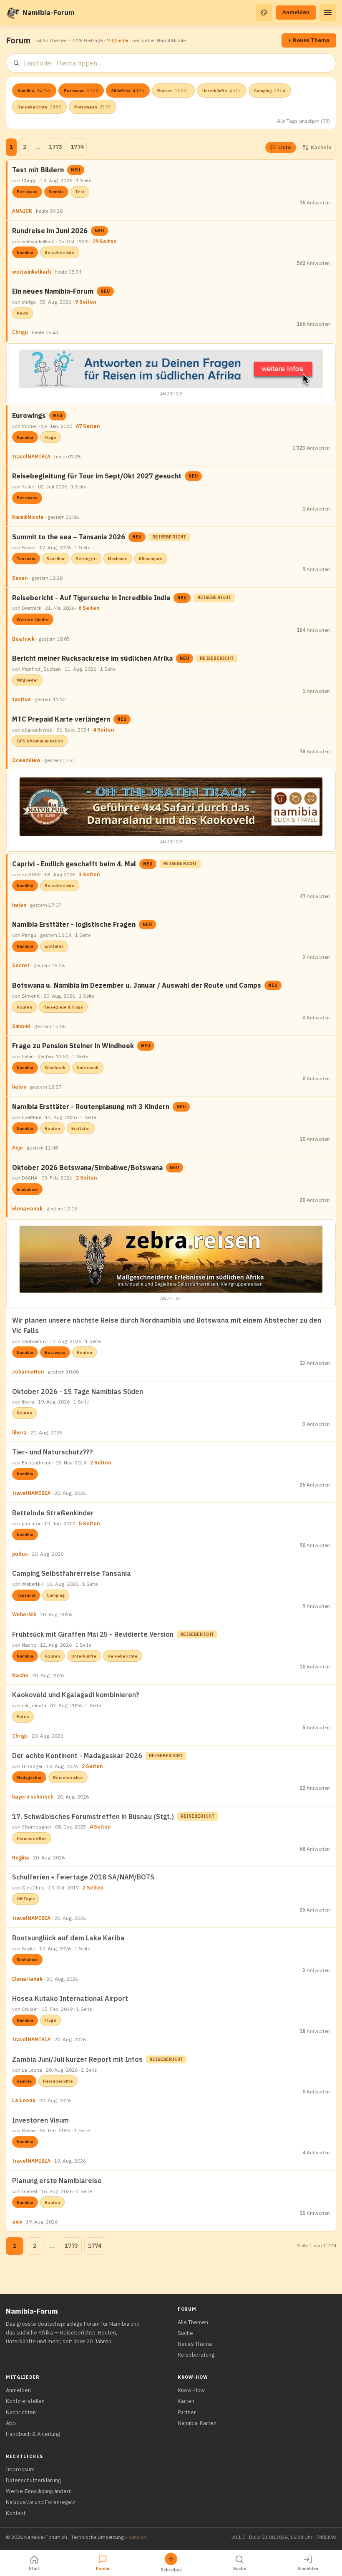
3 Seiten (89, 874)
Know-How (191, 2390)
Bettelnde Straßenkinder (53, 1513)
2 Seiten (86, 1178)
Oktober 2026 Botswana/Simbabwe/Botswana (87, 1167)
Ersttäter (54, 946)
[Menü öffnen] (328, 13)
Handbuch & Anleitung (33, 2434)
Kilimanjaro (151, 559)
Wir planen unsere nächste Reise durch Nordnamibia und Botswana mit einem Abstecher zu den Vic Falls (167, 1325)
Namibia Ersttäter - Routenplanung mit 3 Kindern (91, 1107)
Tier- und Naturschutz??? (53, 1452)
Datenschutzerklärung (33, 2480)
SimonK (21, 1026)
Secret (21, 965)
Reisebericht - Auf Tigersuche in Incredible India (91, 598)
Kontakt (16, 2513)
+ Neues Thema (309, 40)
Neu (76, 170)
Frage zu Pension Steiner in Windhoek (73, 1046)
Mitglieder (117, 40)
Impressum (20, 2469)
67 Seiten (88, 426)
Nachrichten (21, 2412)
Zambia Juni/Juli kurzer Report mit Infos (77, 2059)
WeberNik (24, 1614)
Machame (118, 559)
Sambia (56, 192)
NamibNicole (28, 517)
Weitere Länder (33, 620)
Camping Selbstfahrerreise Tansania (72, 1573)
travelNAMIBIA (31, 457)
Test (80, 192)
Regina (21, 1858)
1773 (55, 147)
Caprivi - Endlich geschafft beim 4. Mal (74, 864)
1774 (77, 147)
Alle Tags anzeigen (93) (303, 121)
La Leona (24, 2100)
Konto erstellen (25, 2401)
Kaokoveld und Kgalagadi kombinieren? (76, 1695)
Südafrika (128, 91)
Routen (173, 91)
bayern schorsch (33, 1797)
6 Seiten (89, 608)
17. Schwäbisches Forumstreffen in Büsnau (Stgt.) (93, 1816)
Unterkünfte (222, 91)
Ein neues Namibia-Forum (53, 291)
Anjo (18, 1148)
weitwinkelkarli (31, 272)
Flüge (50, 437)
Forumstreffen (32, 1838)
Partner (187, 2412)
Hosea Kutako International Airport (70, 1998)
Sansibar (56, 559)
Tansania (26, 559)
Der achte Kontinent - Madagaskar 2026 (77, 1756)
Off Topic (26, 1899)
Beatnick (23, 639)
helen (19, 905)
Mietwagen (93, 107)
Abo (11, 2423)
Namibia (34, 91)
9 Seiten (85, 302)
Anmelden (296, 12)
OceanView (26, 760)
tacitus (21, 699)
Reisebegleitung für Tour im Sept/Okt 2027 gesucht (97, 476)
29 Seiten (104, 241)
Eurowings (29, 415)
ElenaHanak (27, 1209)
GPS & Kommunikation (40, 741)
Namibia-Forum (49, 13)
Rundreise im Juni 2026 (50, 231)
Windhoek (55, 1068)
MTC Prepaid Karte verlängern (61, 719)
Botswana (81, 91)
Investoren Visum (40, 2120)
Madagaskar (29, 1777)
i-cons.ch (136, 2537)
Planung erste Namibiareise (57, 2181)
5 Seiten (89, 1523)
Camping (270, 91)
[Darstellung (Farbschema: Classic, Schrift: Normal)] (264, 13)
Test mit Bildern (38, 170)
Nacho (20, 1675)
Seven (20, 578)
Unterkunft (88, 1068)
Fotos (23, 1717)
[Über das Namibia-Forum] (13, 13)
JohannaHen (28, 1372)
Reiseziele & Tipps (63, 1007)
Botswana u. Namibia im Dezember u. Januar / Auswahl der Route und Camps (137, 985)
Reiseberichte (39, 107)
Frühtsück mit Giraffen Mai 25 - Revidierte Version (93, 1634)
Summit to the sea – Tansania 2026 (69, 537)
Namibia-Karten (197, 2423)
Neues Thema (195, 2344)
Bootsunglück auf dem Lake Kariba (68, 1938)
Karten (186, 2401)
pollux (20, 1554)
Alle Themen (193, 2322)
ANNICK (22, 211)
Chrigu (20, 332)
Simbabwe (27, 1189)
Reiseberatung (196, 2355)
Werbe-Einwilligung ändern (39, 2491)
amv (17, 2222)
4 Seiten (103, 730)
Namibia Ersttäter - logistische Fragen (74, 924)
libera (19, 1433)
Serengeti (86, 559)
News (23, 313)
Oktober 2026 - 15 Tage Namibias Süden (78, 1391)
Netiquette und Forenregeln (41, 2502)
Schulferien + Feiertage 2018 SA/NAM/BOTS (83, 1877)
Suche (185, 2333)
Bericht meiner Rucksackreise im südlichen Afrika (92, 658)
